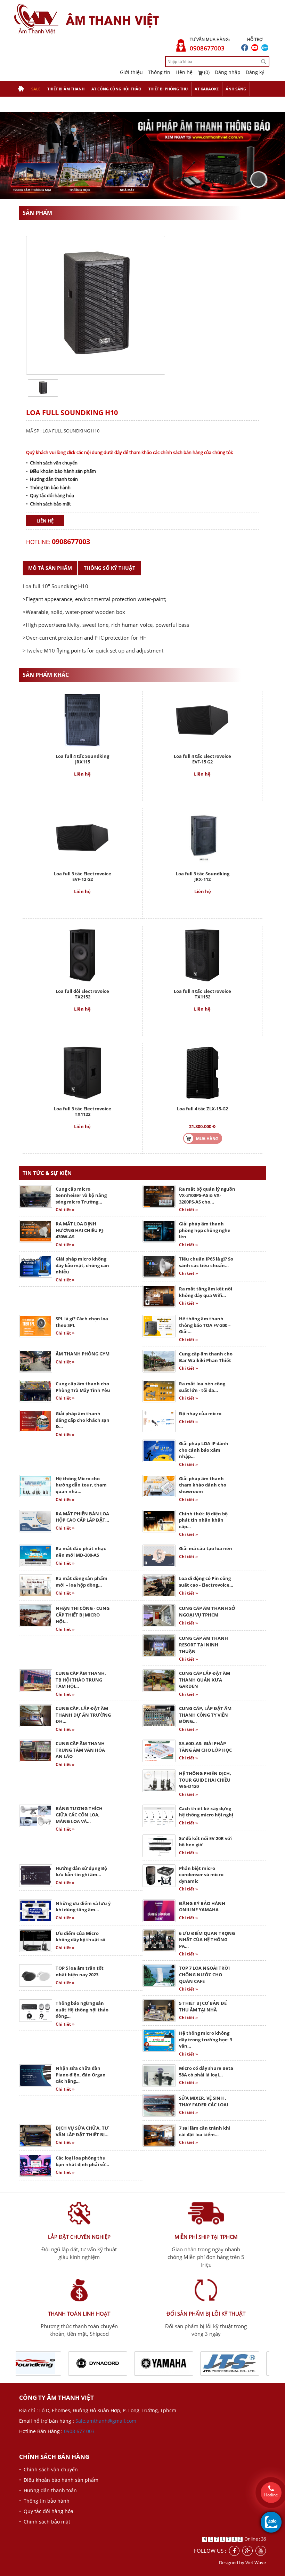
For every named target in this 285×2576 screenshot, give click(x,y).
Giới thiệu (131, 72)
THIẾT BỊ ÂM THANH (66, 89)
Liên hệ (184, 72)
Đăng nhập (228, 72)
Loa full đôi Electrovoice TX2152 (82, 994)
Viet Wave (256, 2562)
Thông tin (159, 72)
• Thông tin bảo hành (48, 487)
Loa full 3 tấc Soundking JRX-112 (203, 876)
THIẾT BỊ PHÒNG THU (168, 89)
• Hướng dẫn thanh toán (52, 479)
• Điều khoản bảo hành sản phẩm (61, 471)
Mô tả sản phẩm (50, 568)
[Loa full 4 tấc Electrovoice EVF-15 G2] (202, 719)
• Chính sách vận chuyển (52, 463)
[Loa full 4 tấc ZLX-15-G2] (202, 1072)
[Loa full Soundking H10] (43, 387)
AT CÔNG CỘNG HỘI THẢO (116, 89)
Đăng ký (255, 72)
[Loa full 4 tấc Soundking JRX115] (83, 719)
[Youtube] (261, 2551)
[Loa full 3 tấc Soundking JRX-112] (203, 837)
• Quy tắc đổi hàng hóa (50, 495)
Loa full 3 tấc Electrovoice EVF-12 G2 (83, 876)
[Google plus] (247, 2551)
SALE (36, 89)
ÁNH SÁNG (236, 89)
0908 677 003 (79, 2431)
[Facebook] (234, 2551)
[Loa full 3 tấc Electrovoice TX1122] (82, 1072)
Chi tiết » (65, 1210)
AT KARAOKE (207, 89)
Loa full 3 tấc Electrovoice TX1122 (83, 1111)
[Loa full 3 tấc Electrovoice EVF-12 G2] (82, 837)
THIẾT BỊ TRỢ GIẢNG (36, 104)
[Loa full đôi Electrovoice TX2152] (82, 954)
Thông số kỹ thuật (109, 568)
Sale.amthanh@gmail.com (106, 2421)
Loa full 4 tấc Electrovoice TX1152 (202, 994)
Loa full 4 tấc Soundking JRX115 (82, 759)
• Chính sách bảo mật (48, 504)
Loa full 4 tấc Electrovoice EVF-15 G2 (202, 759)
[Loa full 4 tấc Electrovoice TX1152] (202, 954)
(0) (206, 72)
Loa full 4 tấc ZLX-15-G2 (202, 1109)
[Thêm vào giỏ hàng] (203, 1138)
